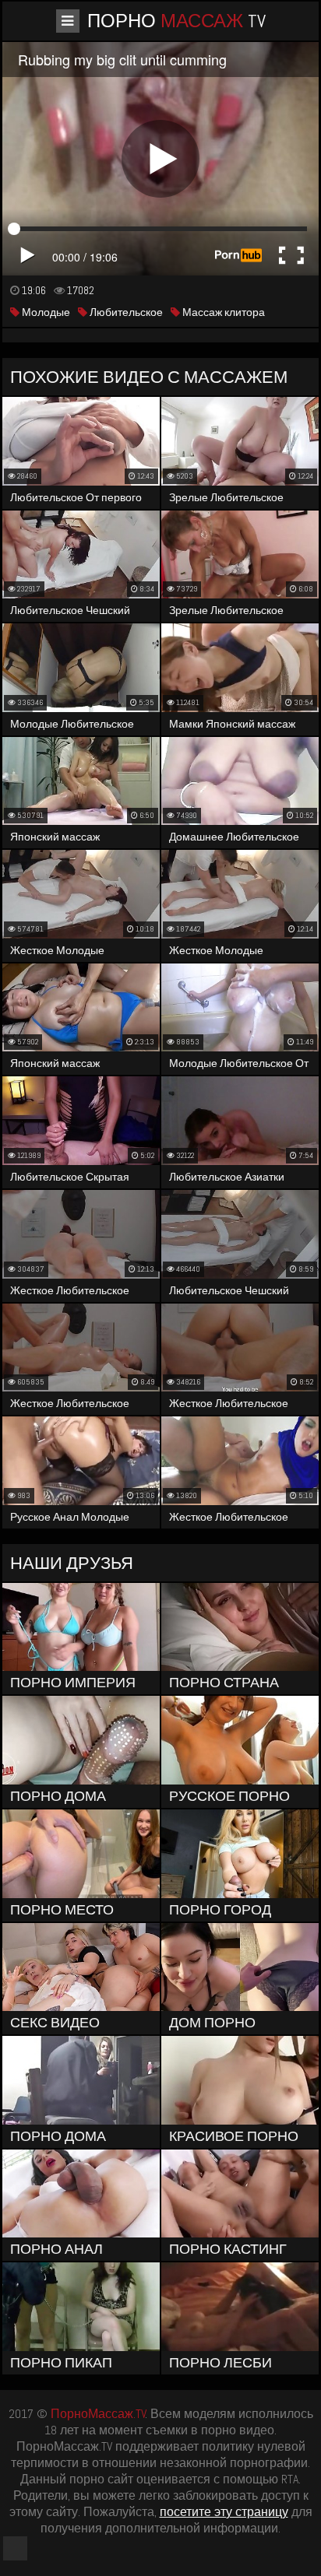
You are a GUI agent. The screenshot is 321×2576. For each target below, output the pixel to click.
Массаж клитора (222, 312)
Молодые (45, 312)
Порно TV (176, 21)
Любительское (125, 312)
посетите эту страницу (224, 2512)
